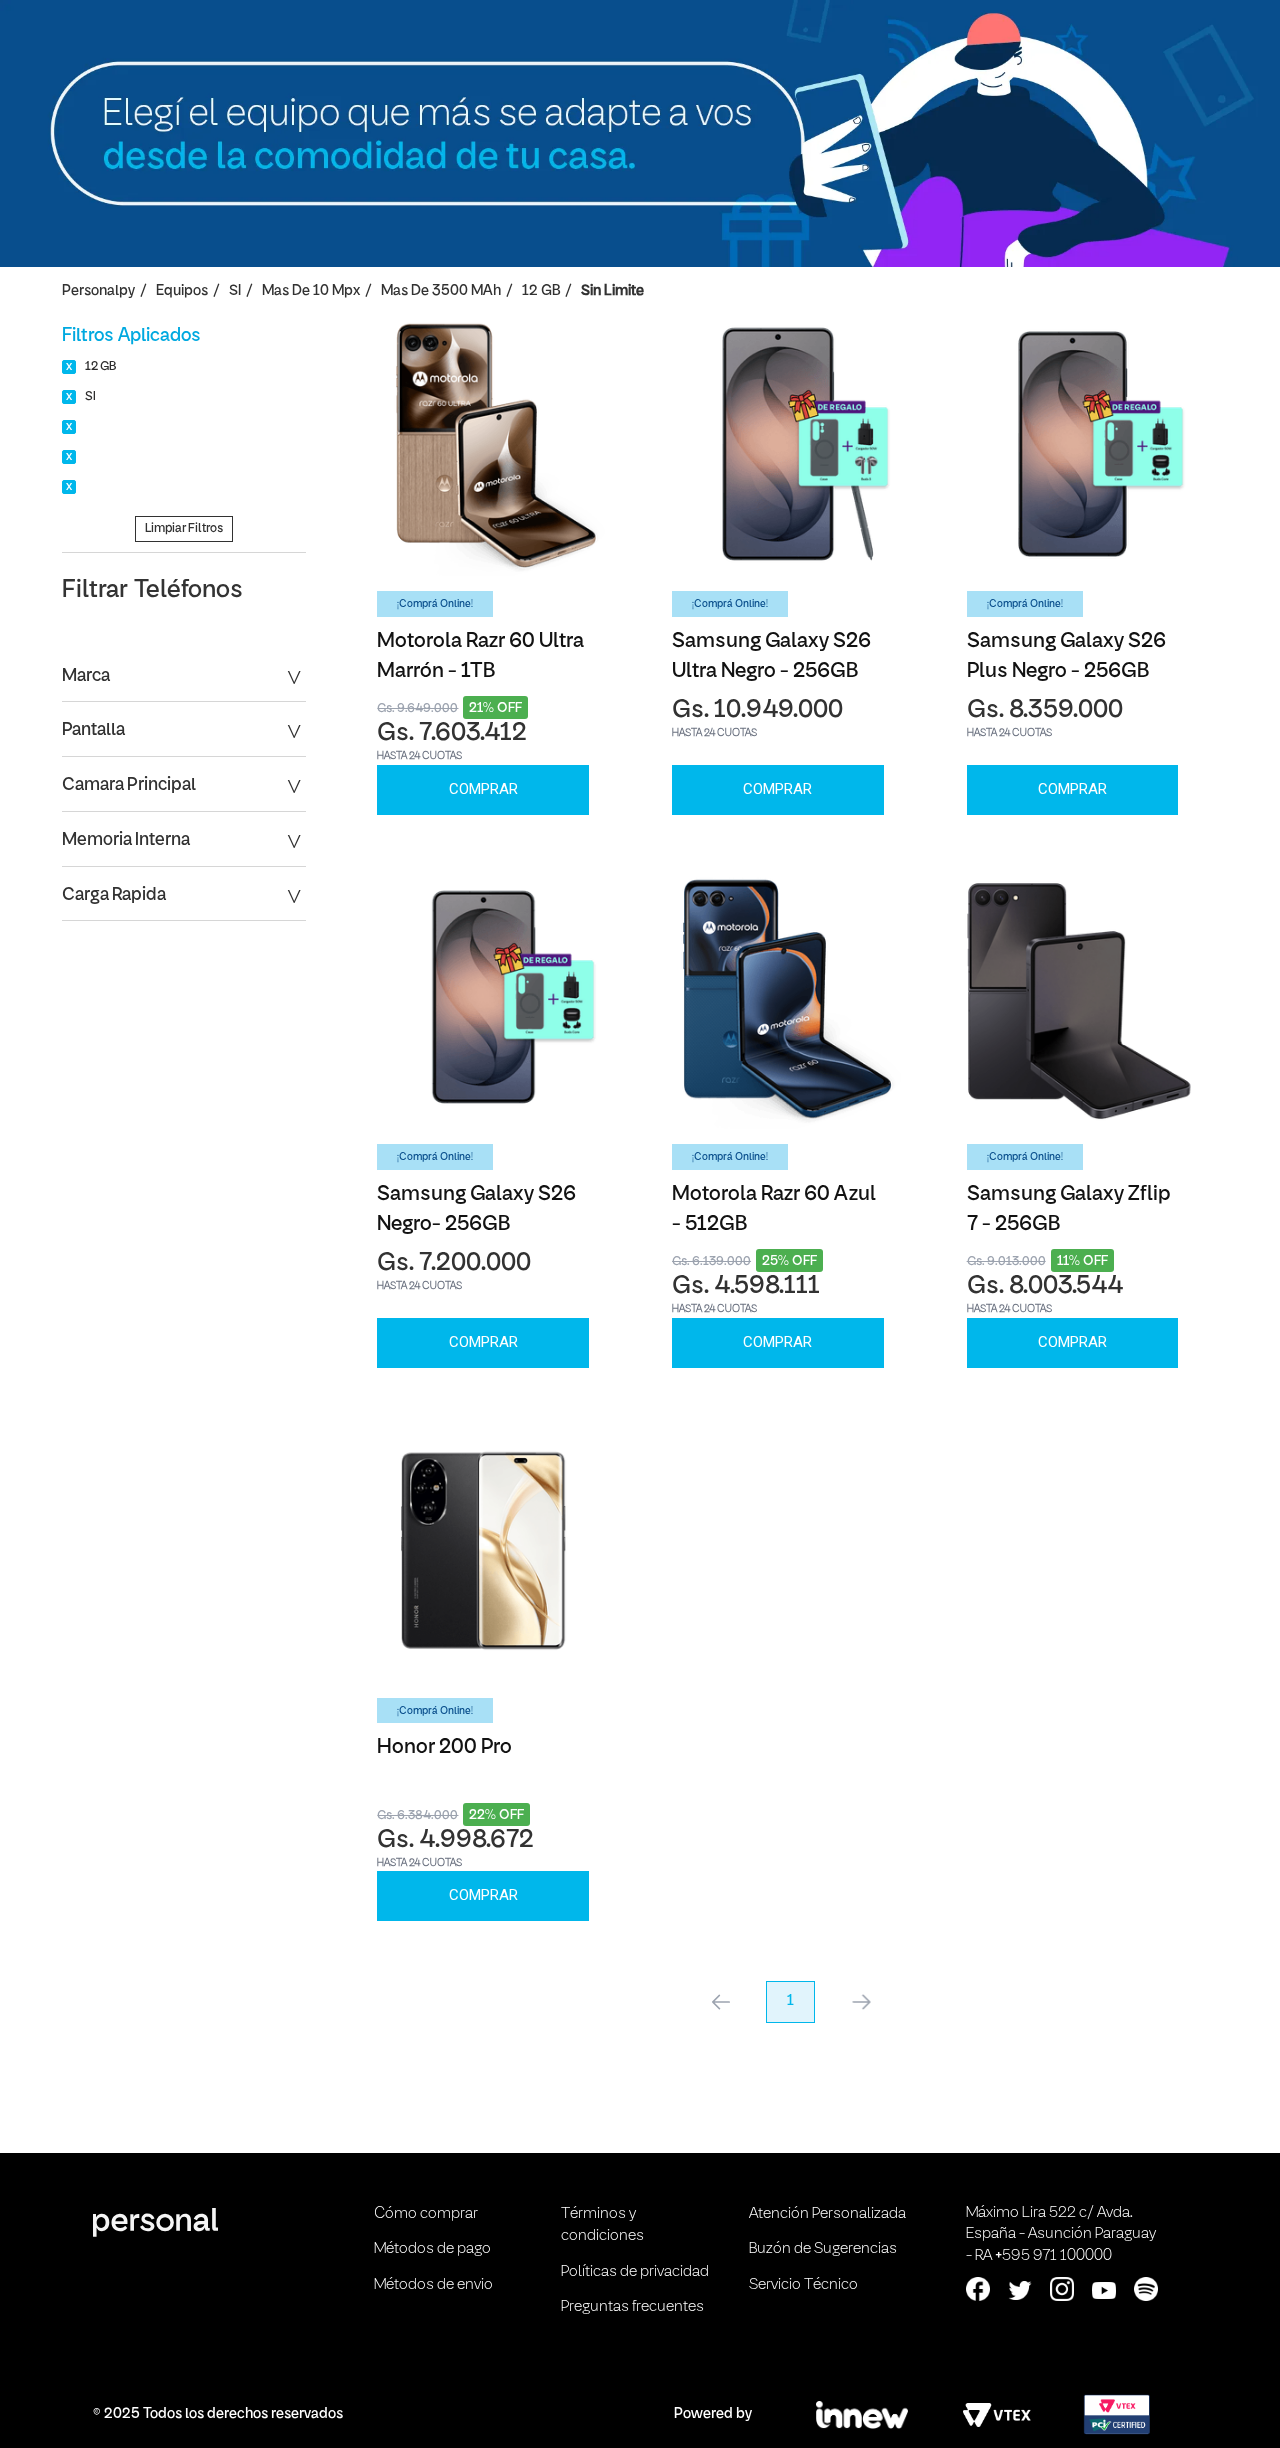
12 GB (541, 291)
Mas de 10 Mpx (311, 291)
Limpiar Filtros (184, 528)
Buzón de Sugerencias (823, 2249)
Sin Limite (612, 291)
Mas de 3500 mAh (441, 291)
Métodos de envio (433, 2285)
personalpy (98, 291)
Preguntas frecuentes (632, 2307)
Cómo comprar (426, 2214)
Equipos (182, 291)
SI (235, 291)
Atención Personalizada (827, 2214)
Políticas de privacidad (635, 2272)
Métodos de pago (432, 2249)
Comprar (483, 789)
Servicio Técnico (803, 2285)
